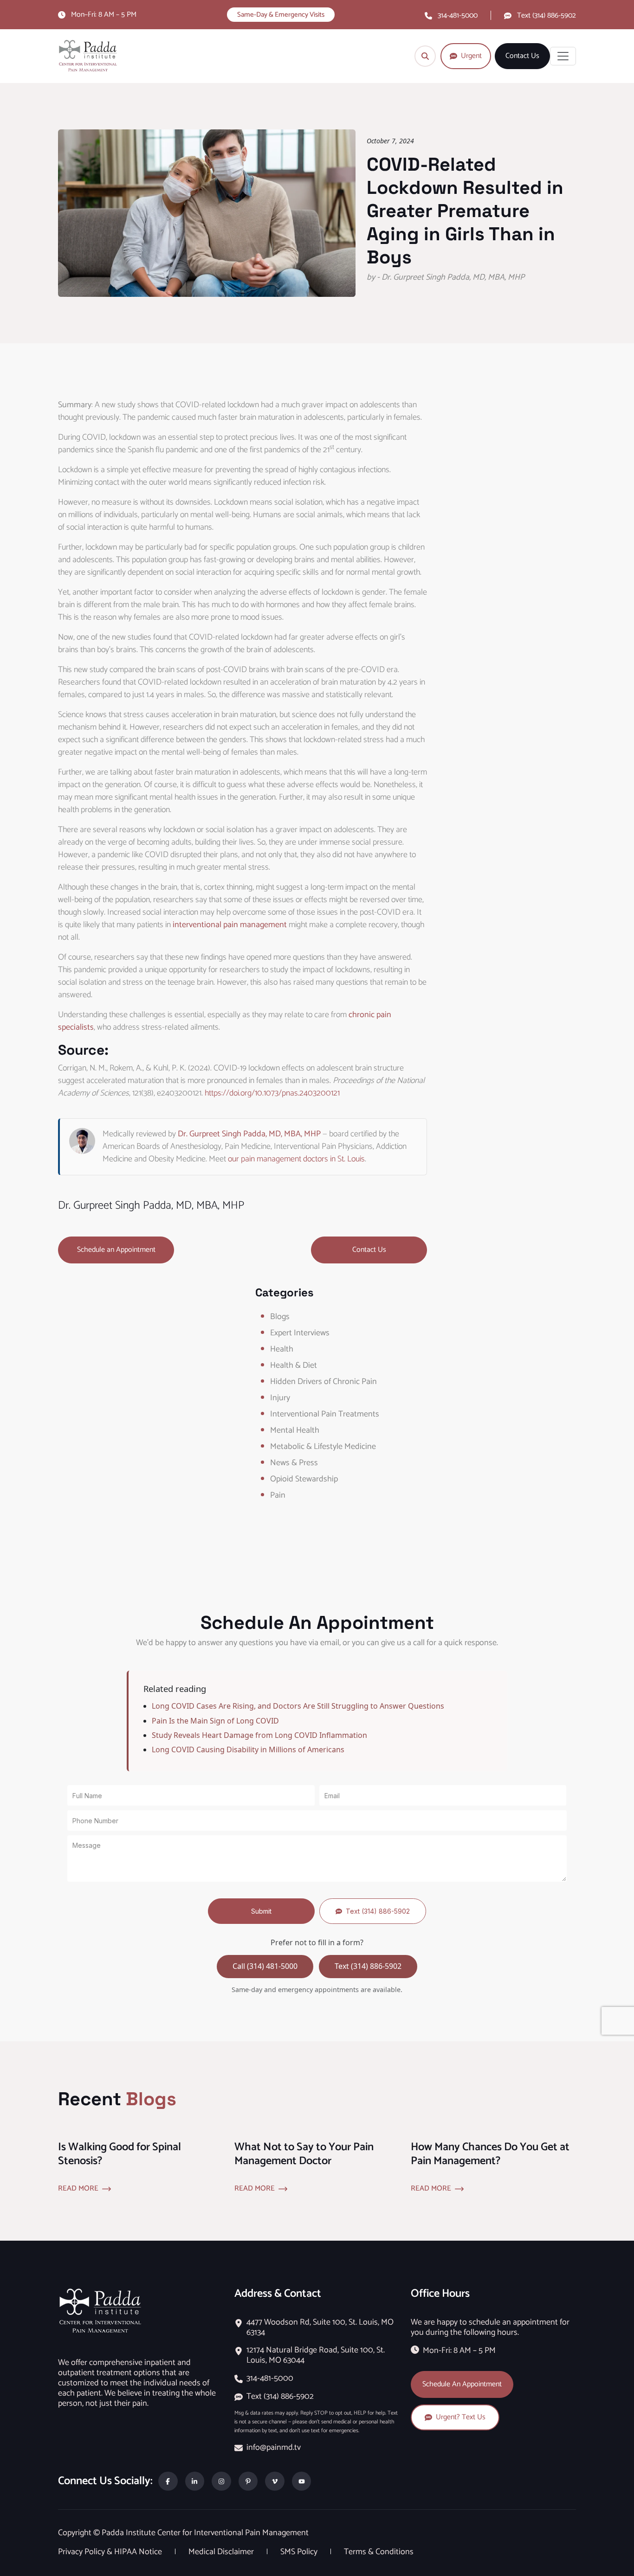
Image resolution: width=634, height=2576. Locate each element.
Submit (261, 1911)
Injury (280, 1398)
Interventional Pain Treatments (325, 1414)
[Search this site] (425, 56)
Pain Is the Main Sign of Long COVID (215, 1721)
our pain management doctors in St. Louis (296, 1159)
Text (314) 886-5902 (547, 16)
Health (282, 1349)
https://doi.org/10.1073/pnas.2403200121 (272, 1093)
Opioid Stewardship (304, 1479)
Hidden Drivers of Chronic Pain (323, 1382)
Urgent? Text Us (461, 2417)
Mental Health (295, 1430)
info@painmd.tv (274, 2448)
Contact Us (522, 56)
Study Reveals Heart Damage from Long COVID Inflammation (259, 1735)
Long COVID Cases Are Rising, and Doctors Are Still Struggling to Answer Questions (298, 1706)
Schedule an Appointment (116, 1250)
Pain (278, 1495)
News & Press (294, 1463)
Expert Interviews (300, 1333)
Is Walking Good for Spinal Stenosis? (120, 2154)
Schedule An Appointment (462, 2384)
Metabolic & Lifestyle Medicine (323, 1447)
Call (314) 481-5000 (265, 1966)
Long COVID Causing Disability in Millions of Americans (248, 1749)
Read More (78, 2189)
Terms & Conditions (379, 2552)
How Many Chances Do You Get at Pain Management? (490, 2154)
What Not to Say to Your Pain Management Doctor (304, 2154)
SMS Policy (300, 2552)
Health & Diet (294, 1365)
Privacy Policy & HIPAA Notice (111, 2552)
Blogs (280, 1317)
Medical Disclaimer (222, 2552)
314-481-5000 (458, 16)
